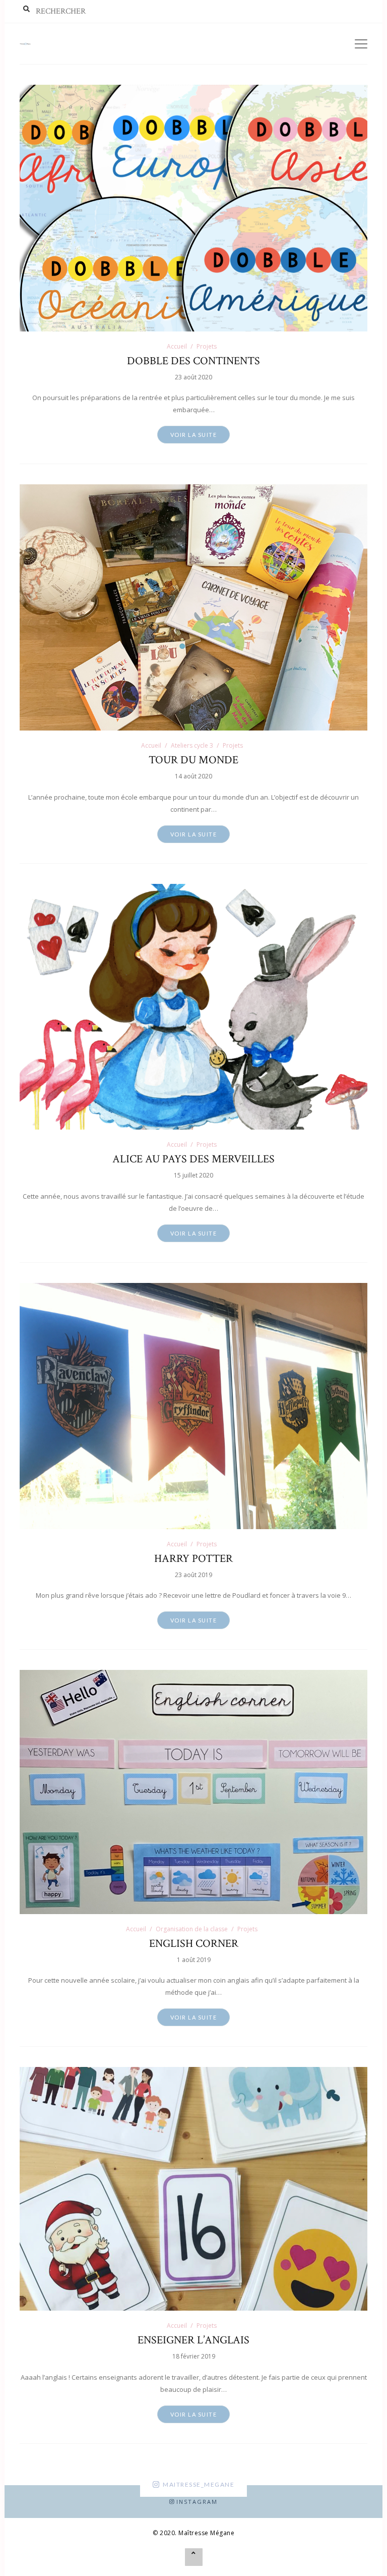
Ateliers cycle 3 (192, 745)
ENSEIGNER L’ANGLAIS (193, 2340)
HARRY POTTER (193, 1559)
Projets (207, 346)
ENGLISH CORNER (194, 1944)
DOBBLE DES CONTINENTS (193, 361)
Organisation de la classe (192, 1929)
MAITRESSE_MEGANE (199, 2484)
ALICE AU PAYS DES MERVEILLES (193, 1159)
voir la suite (194, 435)
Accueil (177, 346)
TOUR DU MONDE (193, 760)
